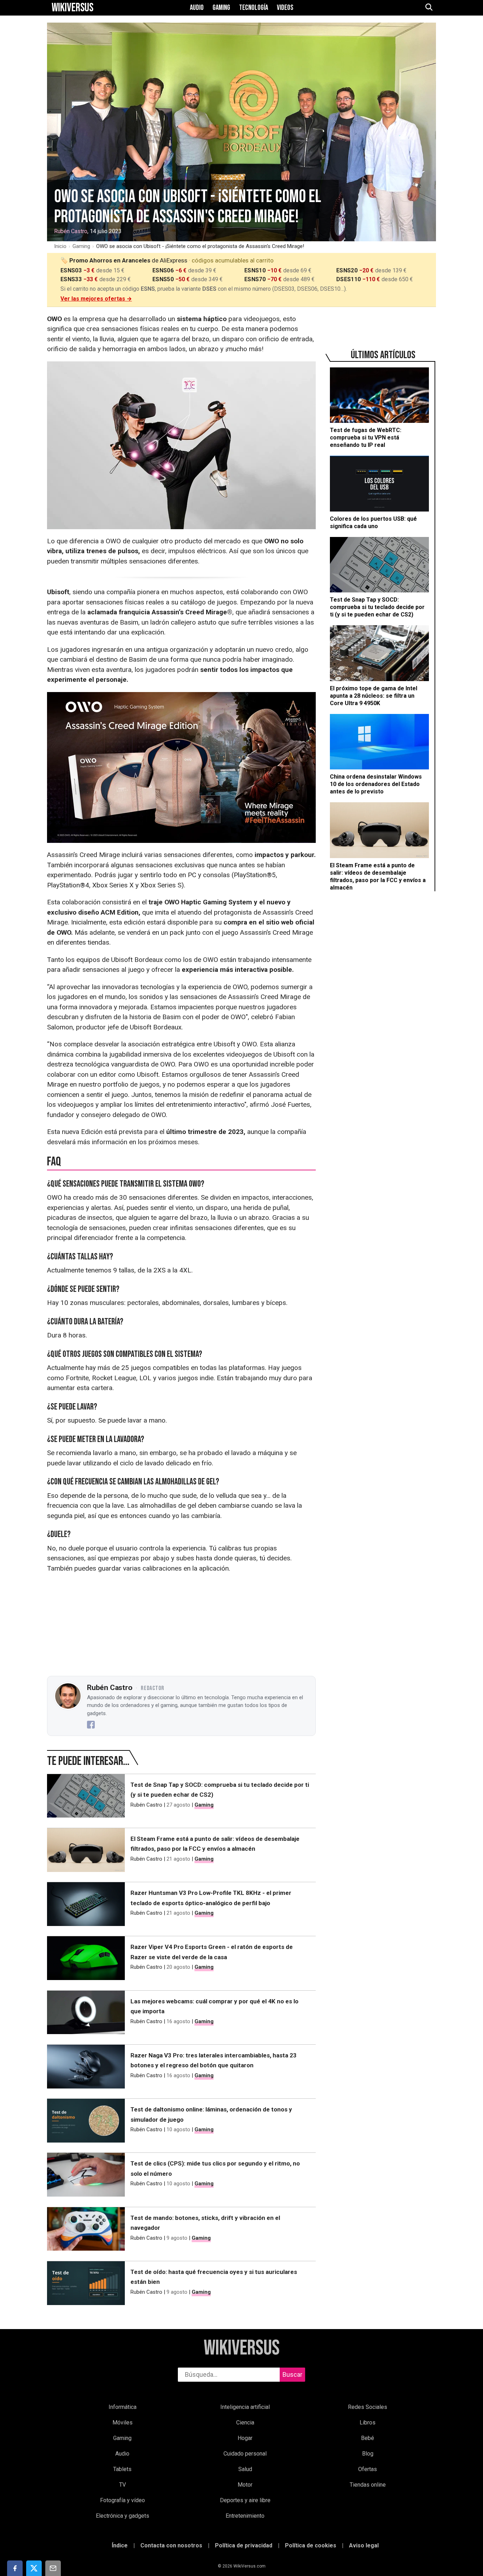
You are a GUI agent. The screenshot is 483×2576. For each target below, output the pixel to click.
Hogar (245, 2438)
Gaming (221, 8)
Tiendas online (368, 2485)
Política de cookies (311, 2545)
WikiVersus (242, 2348)
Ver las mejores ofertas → (96, 299)
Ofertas (368, 2469)
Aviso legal (364, 2545)
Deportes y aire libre (245, 2500)
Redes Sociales (368, 2407)
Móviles (123, 2423)
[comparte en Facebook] (15, 2568)
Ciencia (245, 2423)
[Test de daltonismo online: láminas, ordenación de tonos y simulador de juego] (86, 2122)
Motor (245, 2485)
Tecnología (254, 8)
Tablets (122, 2469)
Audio (197, 8)
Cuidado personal (245, 2454)
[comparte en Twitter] (34, 2568)
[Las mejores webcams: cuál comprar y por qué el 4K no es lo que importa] (86, 2014)
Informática (123, 2407)
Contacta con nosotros (171, 2545)
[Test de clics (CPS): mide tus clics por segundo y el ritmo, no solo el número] (86, 2176)
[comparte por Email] (53, 2568)
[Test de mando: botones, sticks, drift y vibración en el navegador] (86, 2231)
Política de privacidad (244, 2545)
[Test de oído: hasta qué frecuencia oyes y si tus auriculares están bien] (86, 2285)
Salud (245, 2469)
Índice (120, 2545)
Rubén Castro (71, 231)
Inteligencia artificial (245, 2407)
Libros (368, 2423)
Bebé (368, 2438)
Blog (368, 2454)
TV (123, 2485)
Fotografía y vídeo (123, 2500)
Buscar (292, 2374)
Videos (285, 8)
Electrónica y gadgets (123, 2516)
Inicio (60, 246)
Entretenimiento (245, 2516)
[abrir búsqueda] (429, 8)
